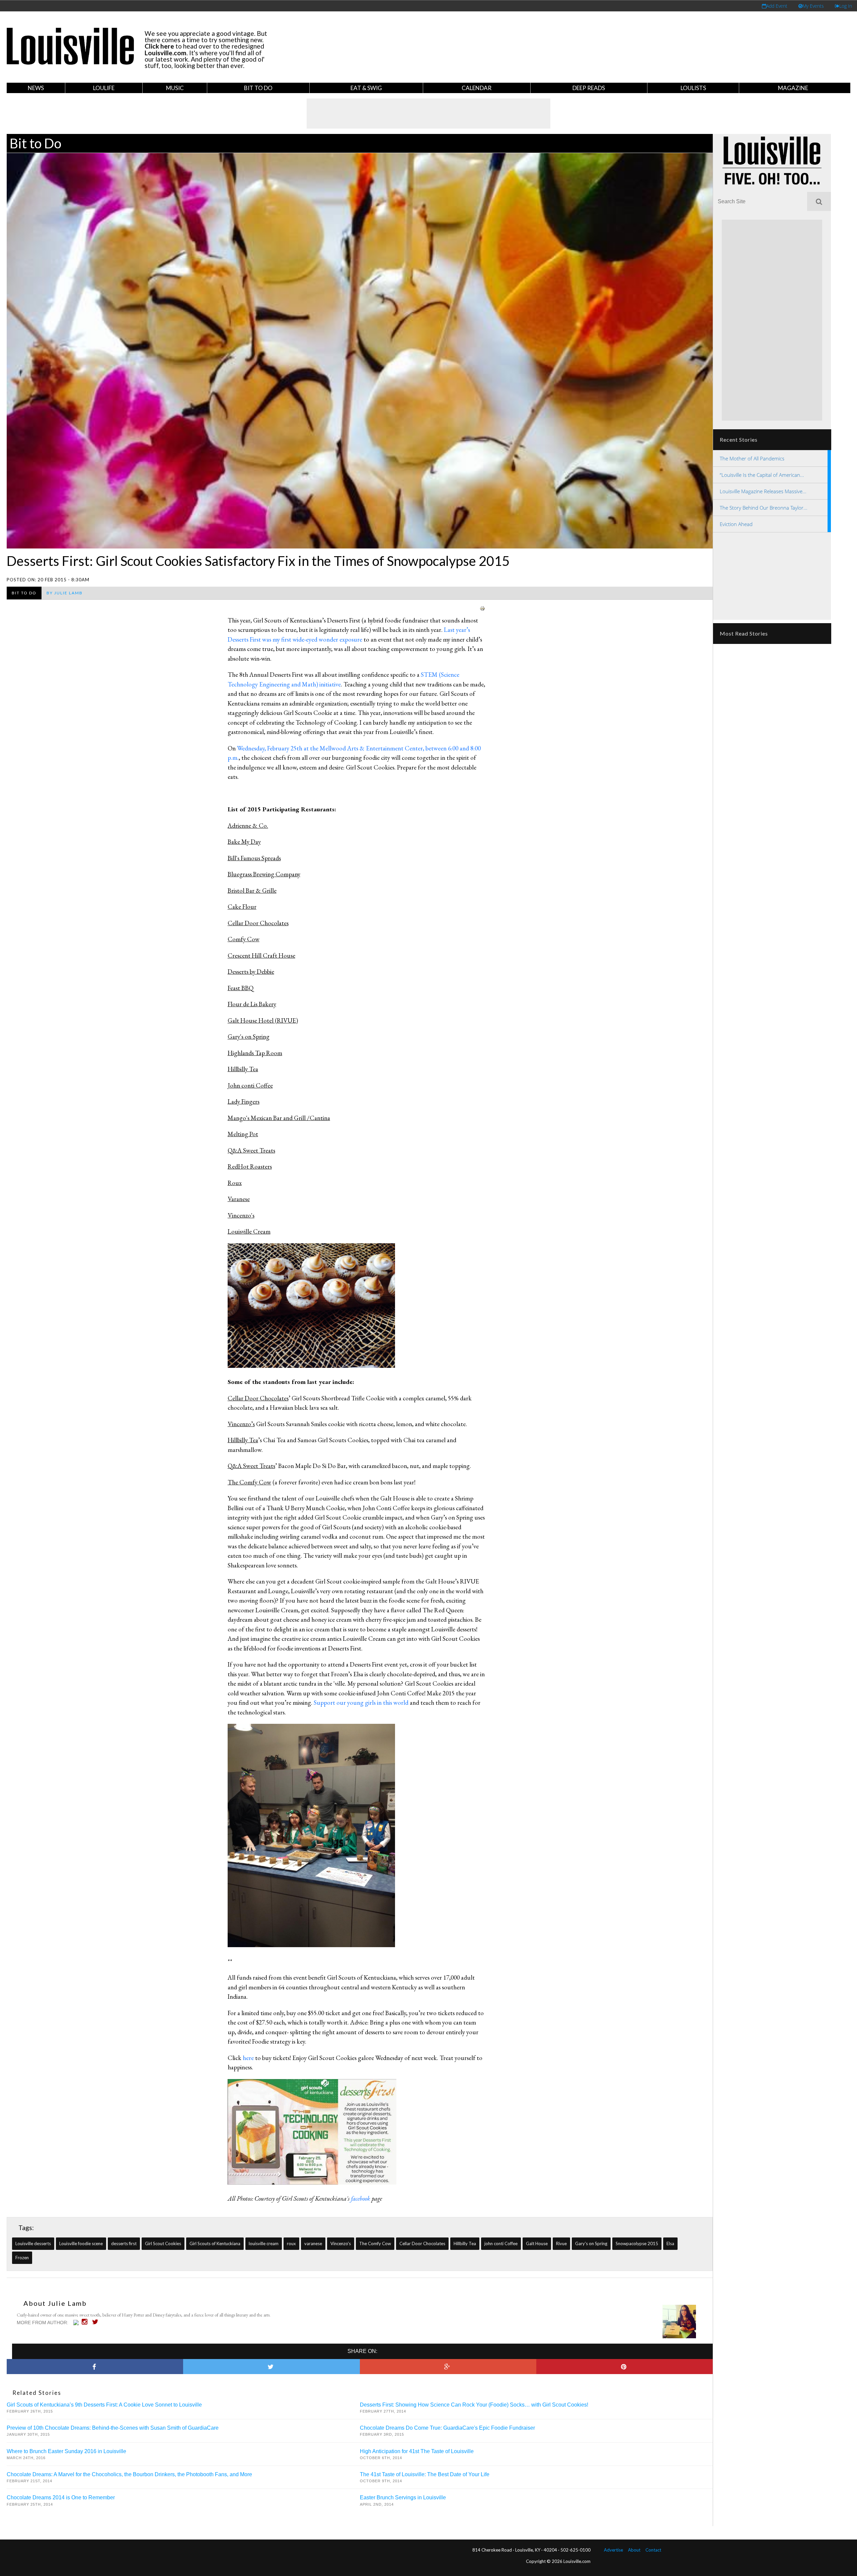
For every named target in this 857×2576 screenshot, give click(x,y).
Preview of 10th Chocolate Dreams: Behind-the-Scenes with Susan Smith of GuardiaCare (113, 2428)
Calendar (477, 88)
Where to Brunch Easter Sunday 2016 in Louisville (66, 2451)
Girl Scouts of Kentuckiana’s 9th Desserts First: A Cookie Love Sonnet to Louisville (104, 2405)
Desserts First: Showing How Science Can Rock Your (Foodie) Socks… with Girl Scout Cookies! (474, 2405)
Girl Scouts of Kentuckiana (215, 2243)
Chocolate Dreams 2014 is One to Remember (61, 2497)
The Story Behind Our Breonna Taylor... (764, 508)
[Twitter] (97, 2322)
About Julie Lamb (55, 2303)
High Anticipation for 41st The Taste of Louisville (417, 2451)
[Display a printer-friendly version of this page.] (482, 608)
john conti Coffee (501, 2243)
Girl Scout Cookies (163, 2243)
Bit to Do (258, 88)
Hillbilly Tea (465, 2243)
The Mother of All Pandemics (752, 458)
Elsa (670, 2243)
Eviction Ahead (736, 524)
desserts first (124, 2243)
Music (175, 88)
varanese (313, 2243)
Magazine (793, 88)
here (248, 2058)
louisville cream (264, 2243)
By (65, 593)
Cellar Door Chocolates (422, 2243)
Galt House (537, 2243)
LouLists (693, 88)
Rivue (561, 2243)
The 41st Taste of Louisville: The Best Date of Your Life (425, 2474)
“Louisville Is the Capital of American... (762, 475)
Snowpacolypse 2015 (637, 2243)
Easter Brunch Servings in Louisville (403, 2497)
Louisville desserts (33, 2243)
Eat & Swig (366, 88)
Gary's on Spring (591, 2243)
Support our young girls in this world (362, 1703)
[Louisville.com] (77, 2323)
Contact (653, 2550)
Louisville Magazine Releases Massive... (763, 491)
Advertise (613, 2550)
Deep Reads (589, 88)
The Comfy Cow (375, 2243)
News (36, 88)
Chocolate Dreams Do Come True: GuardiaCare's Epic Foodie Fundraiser (447, 2428)
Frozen (22, 2258)
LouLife (104, 88)
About (634, 2550)
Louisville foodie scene (81, 2243)
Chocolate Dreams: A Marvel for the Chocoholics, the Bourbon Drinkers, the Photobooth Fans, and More (129, 2474)
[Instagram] (86, 2322)
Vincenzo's (341, 2243)
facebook (361, 2198)
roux (291, 2243)
